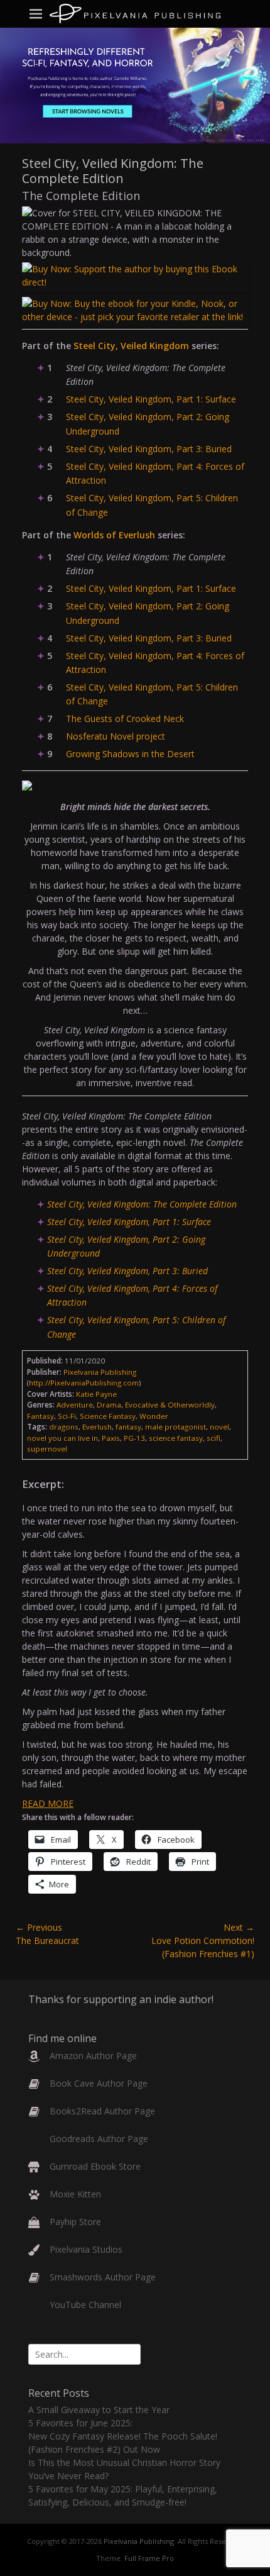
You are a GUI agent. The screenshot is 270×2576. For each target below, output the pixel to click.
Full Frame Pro (149, 2558)
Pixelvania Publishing (139, 2541)
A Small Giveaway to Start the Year (99, 2410)
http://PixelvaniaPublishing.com (84, 1383)
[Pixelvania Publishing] (135, 14)
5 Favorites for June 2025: (80, 2423)
